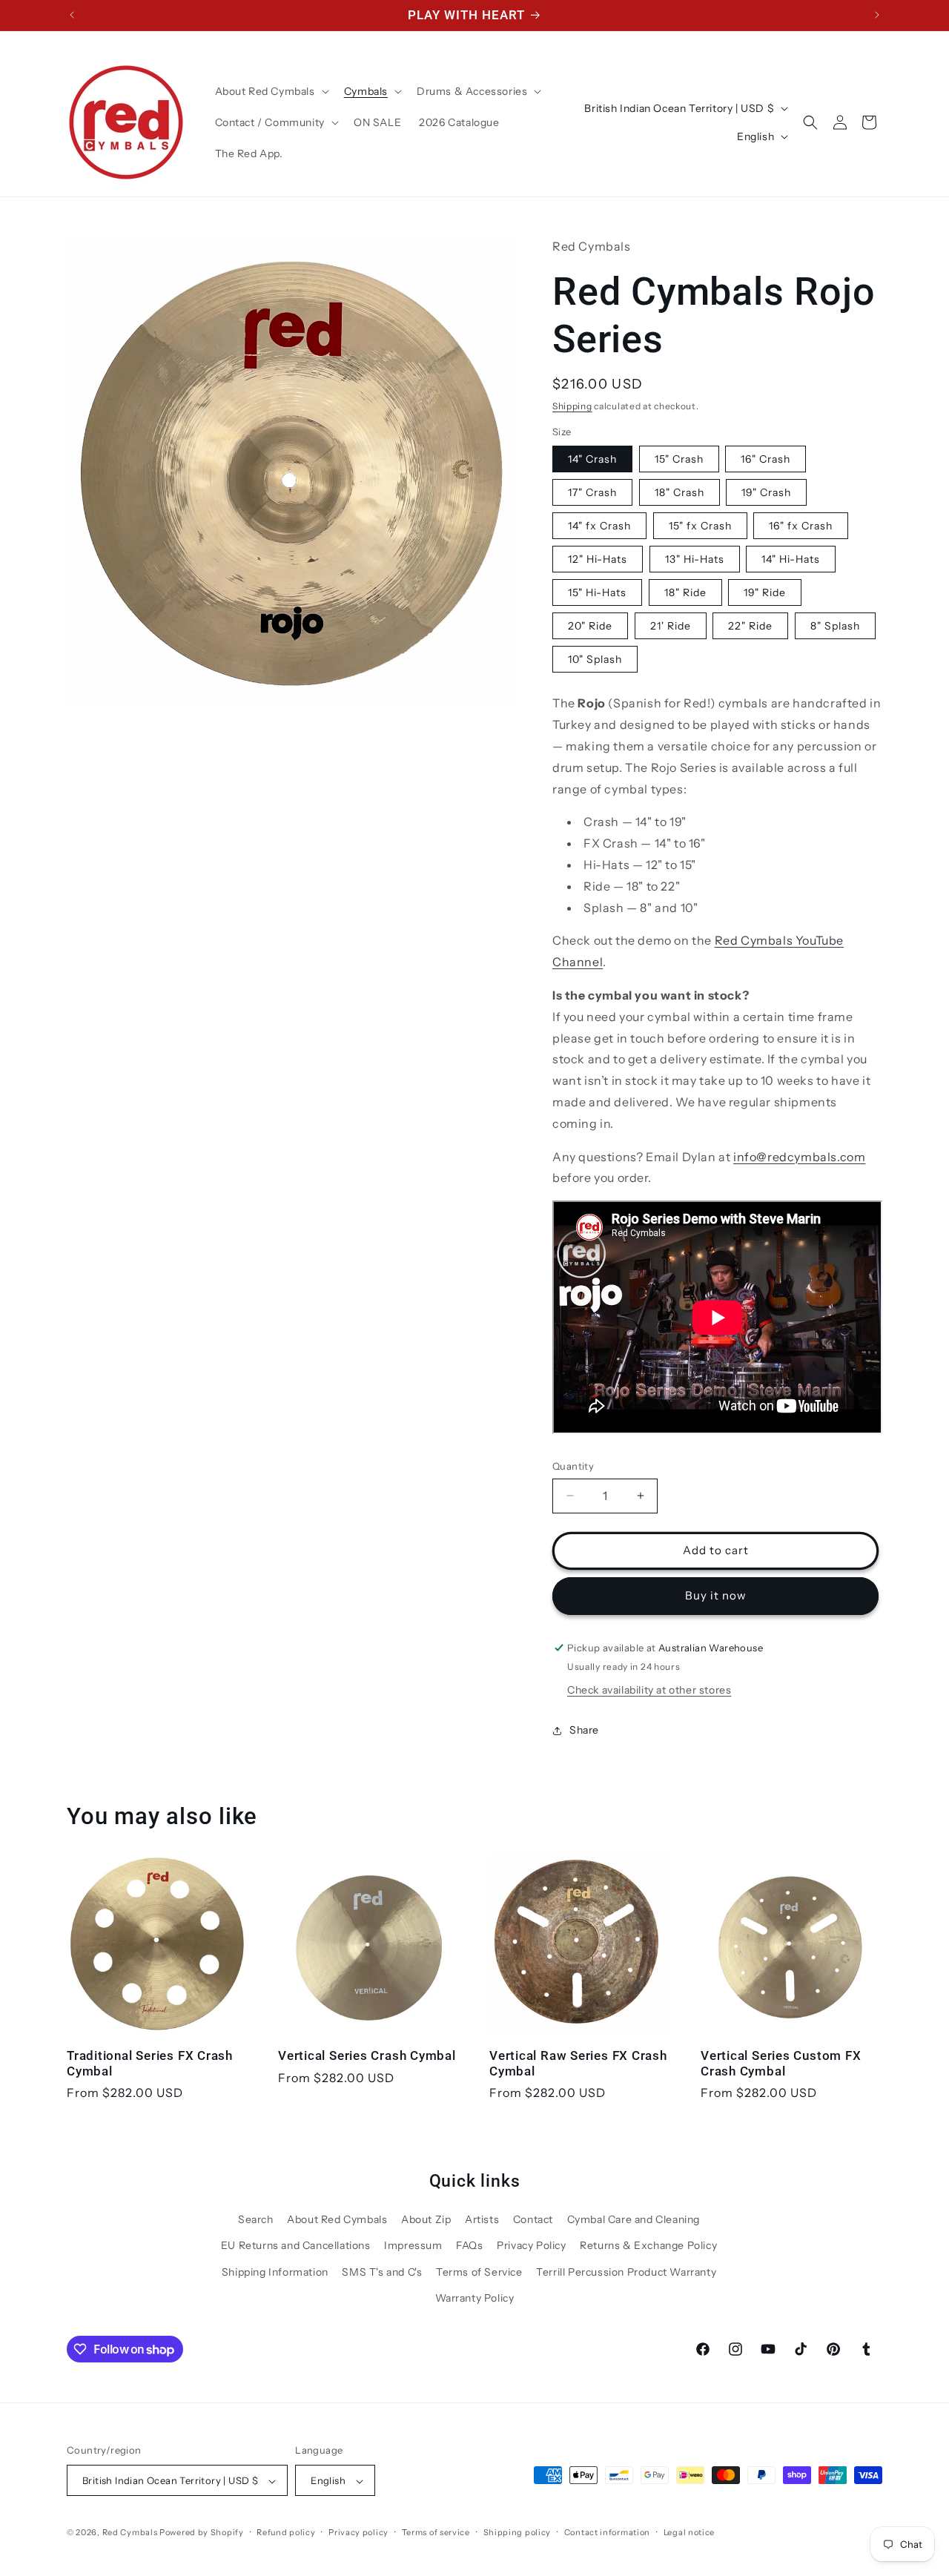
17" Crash (592, 493)
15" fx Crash (700, 526)
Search (256, 2219)
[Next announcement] (877, 15)
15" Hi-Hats (597, 593)
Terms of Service (479, 2271)
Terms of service (436, 2532)
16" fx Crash (801, 526)
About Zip (426, 2219)
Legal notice (689, 2532)
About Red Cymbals (337, 2219)
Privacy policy (358, 2532)
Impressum (413, 2245)
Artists (482, 2219)
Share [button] (584, 1730)
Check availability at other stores (649, 1691)
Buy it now (716, 1595)
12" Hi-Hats (598, 560)
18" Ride (685, 593)
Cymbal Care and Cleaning (634, 2219)
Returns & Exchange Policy (648, 2245)
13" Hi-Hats (695, 560)
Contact (533, 2219)
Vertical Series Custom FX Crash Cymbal (781, 2063)
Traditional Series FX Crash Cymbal (150, 2063)
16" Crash (766, 460)
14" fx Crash (599, 526)
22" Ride (750, 627)
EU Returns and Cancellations (296, 2245)
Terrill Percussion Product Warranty (626, 2271)
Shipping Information (275, 2271)
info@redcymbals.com (799, 1157)
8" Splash (835, 627)
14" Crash (592, 460)
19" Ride (765, 593)
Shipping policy (518, 2532)
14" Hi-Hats (791, 560)
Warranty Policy (475, 2297)
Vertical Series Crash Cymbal (367, 2055)
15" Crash (679, 460)
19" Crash (766, 493)
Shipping (572, 406)
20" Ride (590, 627)
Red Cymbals (131, 2533)
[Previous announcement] (72, 15)
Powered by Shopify (202, 2533)
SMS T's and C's (382, 2271)
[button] (271, 91)
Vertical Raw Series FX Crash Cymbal (578, 2063)
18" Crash (679, 493)
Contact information (607, 2532)
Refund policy (286, 2532)
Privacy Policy (531, 2245)
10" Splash (595, 660)
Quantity (573, 1466)
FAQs (469, 2245)
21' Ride (671, 627)
